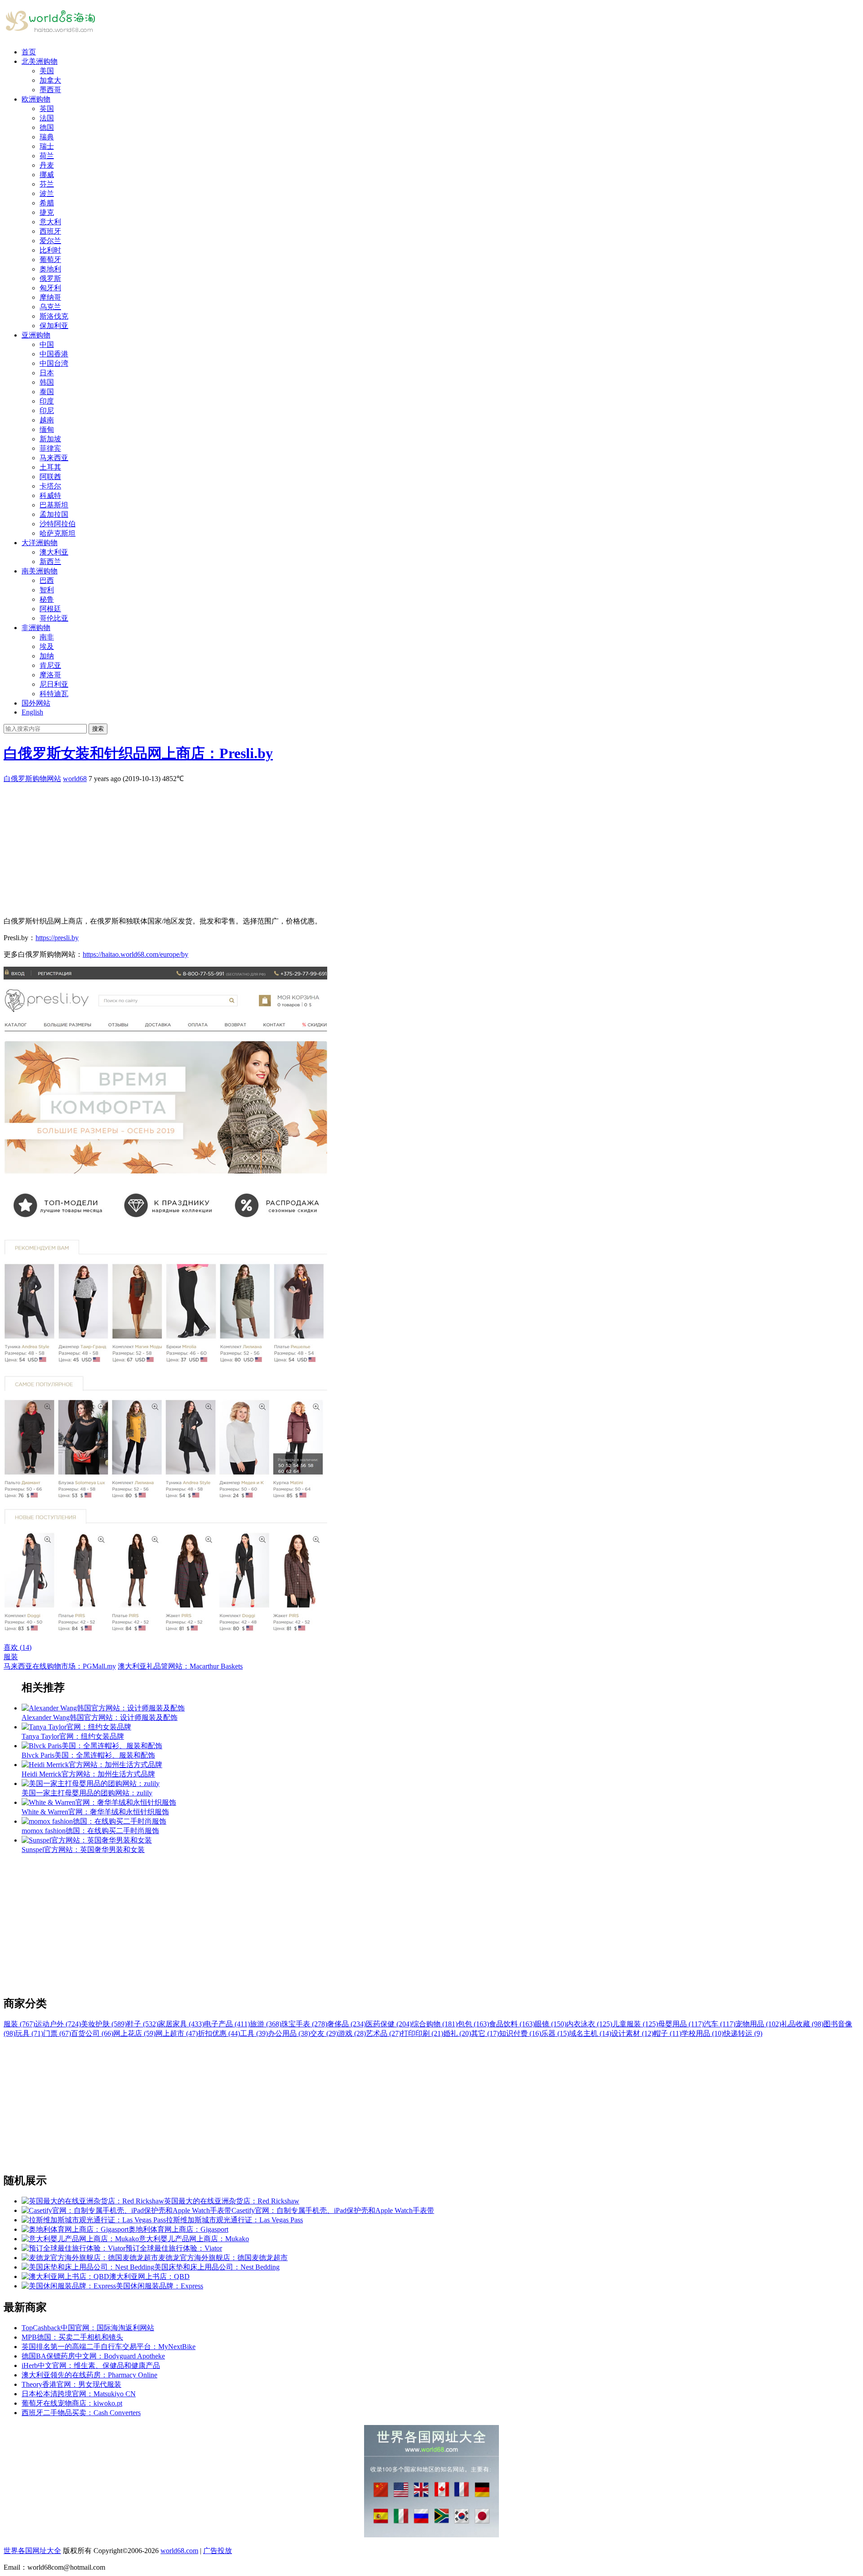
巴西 (47, 580)
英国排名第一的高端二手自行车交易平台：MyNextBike (109, 2347)
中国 (47, 344)
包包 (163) (473, 2024)
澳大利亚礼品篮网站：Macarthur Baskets (180, 1666)
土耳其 (50, 467)
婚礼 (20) (457, 2033)
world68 (75, 779)
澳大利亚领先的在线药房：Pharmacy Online (89, 2375)
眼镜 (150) (551, 2024)
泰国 (47, 392)
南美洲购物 (40, 571)
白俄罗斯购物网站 (32, 779)
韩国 (47, 382)
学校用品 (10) (703, 2033)
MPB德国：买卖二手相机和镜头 (72, 2337)
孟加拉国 (54, 514)
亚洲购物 (36, 335)
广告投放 (218, 2551)
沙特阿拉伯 (58, 524)
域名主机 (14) (590, 2033)
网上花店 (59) (134, 2033)
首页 (29, 52)
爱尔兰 (50, 241)
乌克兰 (50, 307)
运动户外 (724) (58, 2024)
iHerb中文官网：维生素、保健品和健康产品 (91, 2365)
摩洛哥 (50, 675)
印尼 (47, 411)
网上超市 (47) (177, 2033)
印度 (47, 401)
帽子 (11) (667, 2033)
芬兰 (47, 184)
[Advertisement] (273, 847)
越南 (47, 420)
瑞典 (47, 137)
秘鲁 (47, 599)
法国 (47, 118)
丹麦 (47, 165)
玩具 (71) (29, 2033)
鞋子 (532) (142, 2024)
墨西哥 (50, 90)
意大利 (50, 222)
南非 (47, 637)
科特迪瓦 (54, 694)
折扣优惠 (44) (219, 2033)
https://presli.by (57, 938)
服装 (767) (19, 2024)
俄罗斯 (50, 278)
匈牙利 (50, 288)
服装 (11, 1657)
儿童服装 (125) (635, 2024)
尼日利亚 (54, 684)
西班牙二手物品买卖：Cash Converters (81, 2413)
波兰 (47, 193)
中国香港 (54, 354)
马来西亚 (54, 458)
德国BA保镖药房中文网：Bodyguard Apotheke (93, 2356)
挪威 (47, 175)
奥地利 (50, 269)
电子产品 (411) (227, 2024)
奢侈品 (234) (347, 2024)
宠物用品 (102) (758, 2024)
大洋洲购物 (40, 543)
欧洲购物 (36, 99)
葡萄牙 (50, 260)
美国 (47, 71)
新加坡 (50, 439)
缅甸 (47, 429)
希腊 (47, 203)
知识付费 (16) (520, 2033)
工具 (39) (254, 2033)
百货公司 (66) (92, 2033)
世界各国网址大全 (32, 2551)
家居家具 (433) (181, 2024)
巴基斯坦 (54, 505)
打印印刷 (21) (422, 2033)
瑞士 (47, 146)
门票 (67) (57, 2033)
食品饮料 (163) (512, 2024)
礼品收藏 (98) (802, 2024)
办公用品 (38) (289, 2033)
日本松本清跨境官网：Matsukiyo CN (79, 2394)
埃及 (47, 646)
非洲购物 (36, 628)
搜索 (98, 729)
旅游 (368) (266, 2024)
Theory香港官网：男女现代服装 (71, 2384)
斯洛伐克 (54, 316)
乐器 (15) (555, 2033)
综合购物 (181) (435, 2024)
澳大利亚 (54, 552)
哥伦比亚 (54, 618)
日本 (47, 373)
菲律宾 (50, 448)
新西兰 (50, 562)
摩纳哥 (50, 297)
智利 (47, 590)
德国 (47, 127)
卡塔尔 (50, 486)
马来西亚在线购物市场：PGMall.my (60, 1666)
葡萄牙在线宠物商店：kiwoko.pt (72, 2403)
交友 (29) (324, 2033)
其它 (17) (485, 2033)
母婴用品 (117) (681, 2024)
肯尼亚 (50, 665)
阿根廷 (50, 609)
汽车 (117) (720, 2024)
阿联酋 (50, 477)
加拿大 (50, 80)
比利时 (50, 250)
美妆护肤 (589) (104, 2024)
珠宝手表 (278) (304, 2024)
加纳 (47, 656)
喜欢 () (18, 1647)
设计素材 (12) (632, 2033)
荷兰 (47, 156)
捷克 (47, 212)
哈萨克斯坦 (58, 533)
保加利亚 (54, 326)
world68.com (179, 2551)
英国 (47, 109)
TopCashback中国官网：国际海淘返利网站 (88, 2328)
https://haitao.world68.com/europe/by (136, 954)
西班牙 (50, 231)
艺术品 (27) (383, 2033)
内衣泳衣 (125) (589, 2024)
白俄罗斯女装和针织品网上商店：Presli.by (138, 753)
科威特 (50, 495)
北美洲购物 (40, 61)
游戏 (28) (352, 2033)
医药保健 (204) (389, 2024)
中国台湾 (54, 363)
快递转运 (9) (743, 2033)
